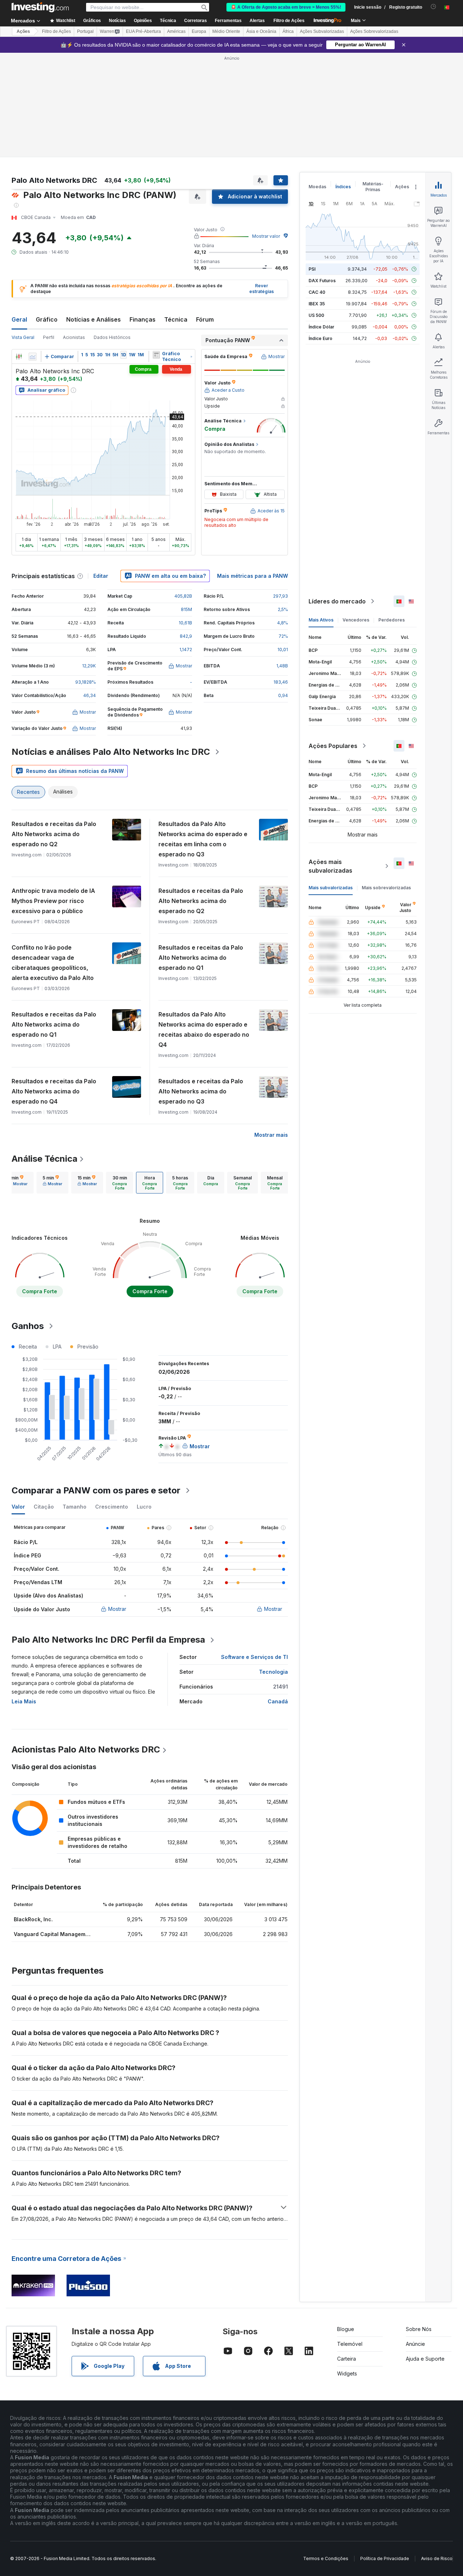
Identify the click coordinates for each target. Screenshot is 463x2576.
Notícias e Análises (94, 319)
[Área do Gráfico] (33, 357)
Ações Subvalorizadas (322, 31)
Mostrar (117, 1609)
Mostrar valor (266, 236)
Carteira (347, 2359)
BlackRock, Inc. (33, 1919)
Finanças (143, 319)
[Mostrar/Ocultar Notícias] (156, 355)
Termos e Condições (326, 2558)
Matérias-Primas (373, 187)
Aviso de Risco (437, 2558)
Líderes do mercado (337, 601)
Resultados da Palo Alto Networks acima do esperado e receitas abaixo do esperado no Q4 (204, 1029)
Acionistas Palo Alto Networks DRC (86, 1749)
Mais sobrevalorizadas (386, 888)
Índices (343, 187)
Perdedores (392, 620)
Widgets (347, 2373)
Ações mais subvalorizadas (330, 866)
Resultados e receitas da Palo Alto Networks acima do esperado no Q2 (54, 834)
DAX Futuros (322, 281)
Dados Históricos (112, 337)
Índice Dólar (321, 327)
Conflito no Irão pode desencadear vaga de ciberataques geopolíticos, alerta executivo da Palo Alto (53, 963)
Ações (23, 31)
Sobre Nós (419, 2329)
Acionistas (74, 337)
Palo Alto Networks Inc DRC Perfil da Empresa (108, 1640)
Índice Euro (320, 338)
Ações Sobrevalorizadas (374, 31)
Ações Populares (333, 746)
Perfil (49, 337)
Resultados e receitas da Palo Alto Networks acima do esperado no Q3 (201, 1091)
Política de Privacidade (385, 2558)
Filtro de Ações (289, 21)
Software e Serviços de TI (254, 1657)
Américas (176, 31)
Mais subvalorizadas (331, 888)
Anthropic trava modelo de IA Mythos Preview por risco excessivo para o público (53, 901)
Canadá (278, 1701)
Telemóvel (350, 2344)
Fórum (205, 319)
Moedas (317, 187)
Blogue (346, 2329)
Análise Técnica (44, 1159)
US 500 (316, 315)
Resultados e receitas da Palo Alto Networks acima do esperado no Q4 (54, 1091)
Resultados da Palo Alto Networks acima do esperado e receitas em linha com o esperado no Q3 (203, 839)
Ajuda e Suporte (425, 2359)
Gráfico (47, 319)
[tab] (18, 1183)
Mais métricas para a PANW (252, 576)
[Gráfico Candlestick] (19, 357)
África (288, 31)
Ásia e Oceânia (261, 31)
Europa (199, 31)
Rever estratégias (262, 289)
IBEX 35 (317, 304)
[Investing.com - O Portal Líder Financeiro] (40, 7)
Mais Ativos (321, 620)
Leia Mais (24, 1701)
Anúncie (415, 2344)
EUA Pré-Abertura (143, 31)
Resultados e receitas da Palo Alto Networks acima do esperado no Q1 (201, 958)
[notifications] (434, 7)
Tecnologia (273, 1672)
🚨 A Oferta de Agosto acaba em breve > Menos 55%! (286, 7)
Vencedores (356, 620)
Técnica (176, 319)
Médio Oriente (226, 31)
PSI (312, 269)
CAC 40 (317, 292)
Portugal (85, 31)
